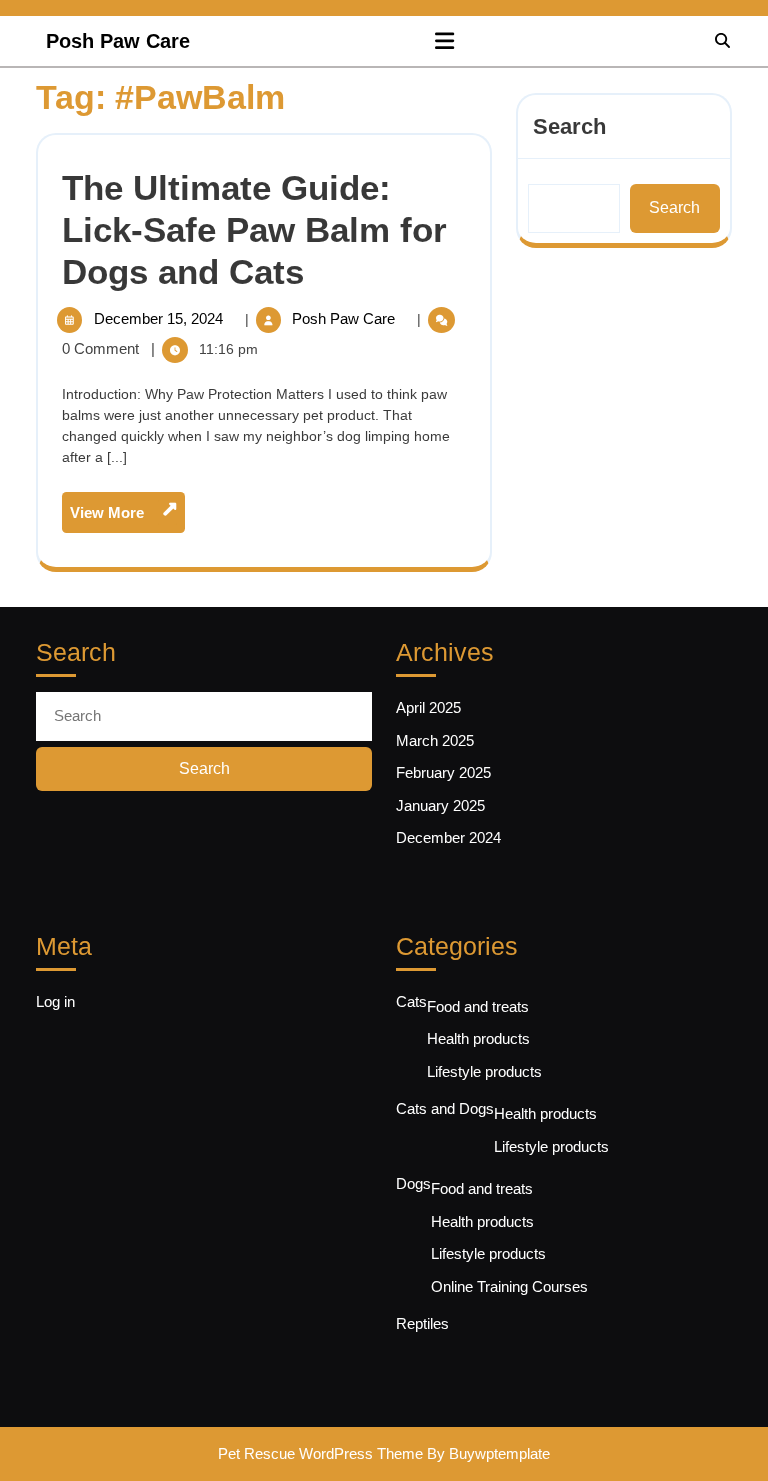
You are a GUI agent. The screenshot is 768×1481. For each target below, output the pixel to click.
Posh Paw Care (118, 41)
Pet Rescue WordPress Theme (320, 1453)
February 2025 (443, 772)
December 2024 (448, 837)
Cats (411, 1001)
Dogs (413, 1183)
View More (127, 517)
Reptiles (422, 1323)
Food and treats (478, 1006)
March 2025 (435, 740)
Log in (55, 1001)
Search (569, 126)
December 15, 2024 (160, 318)
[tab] (444, 41)
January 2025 (440, 805)
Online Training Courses (509, 1286)
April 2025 (428, 707)
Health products (478, 1038)
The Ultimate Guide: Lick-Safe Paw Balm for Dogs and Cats (254, 229)
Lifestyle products (484, 1071)
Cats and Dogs (445, 1108)
